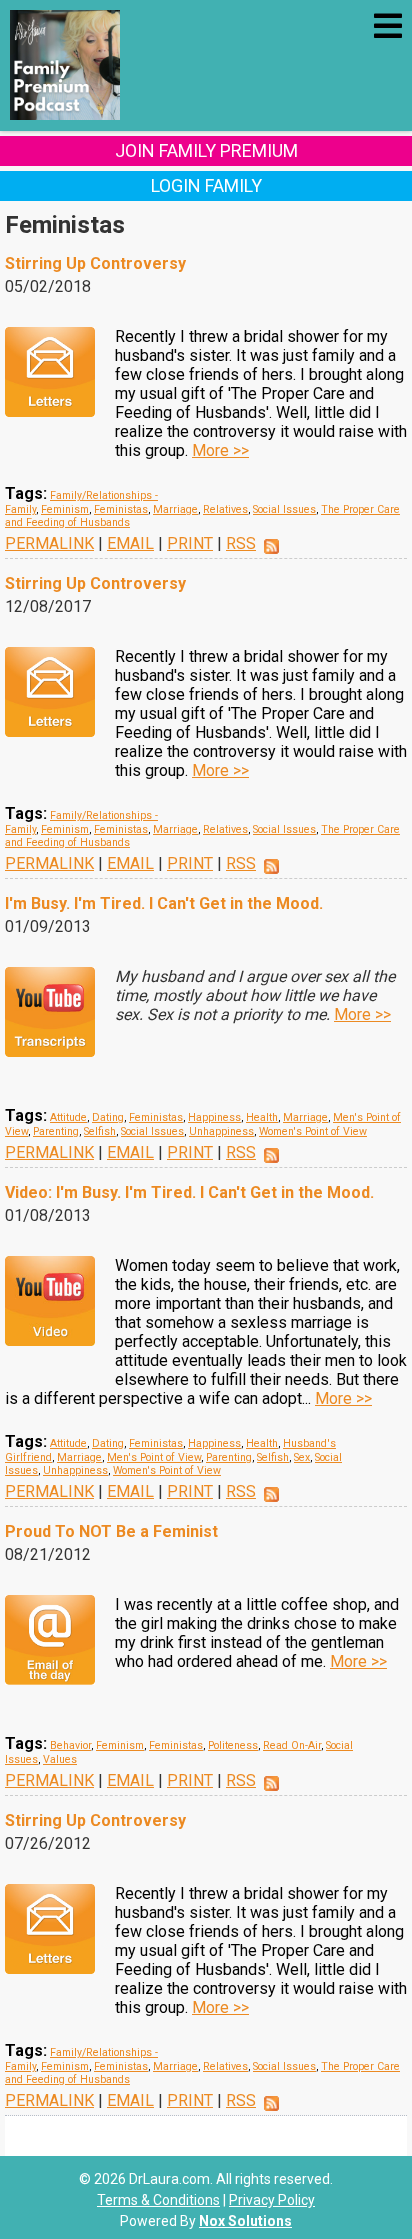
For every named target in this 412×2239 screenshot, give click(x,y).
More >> (220, 450)
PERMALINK (49, 543)
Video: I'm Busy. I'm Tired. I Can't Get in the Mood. (189, 1192)
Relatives (225, 509)
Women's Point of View (313, 1131)
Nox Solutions (245, 2221)
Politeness (233, 1745)
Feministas (121, 509)
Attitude (68, 1117)
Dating (108, 1117)
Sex (302, 1457)
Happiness (214, 1117)
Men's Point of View (154, 1457)
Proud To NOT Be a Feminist (111, 1531)
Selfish (100, 1131)
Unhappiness (221, 1131)
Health (262, 1117)
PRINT (190, 543)
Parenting (56, 1131)
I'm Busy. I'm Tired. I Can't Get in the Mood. (164, 903)
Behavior (70, 1745)
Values (60, 1759)
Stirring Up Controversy (95, 263)
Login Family (206, 185)
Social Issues (284, 509)
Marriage (175, 509)
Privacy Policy (272, 2200)
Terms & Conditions (158, 2200)
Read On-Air (292, 1745)
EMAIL (130, 543)
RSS (241, 543)
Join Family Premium (206, 150)
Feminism (65, 509)
